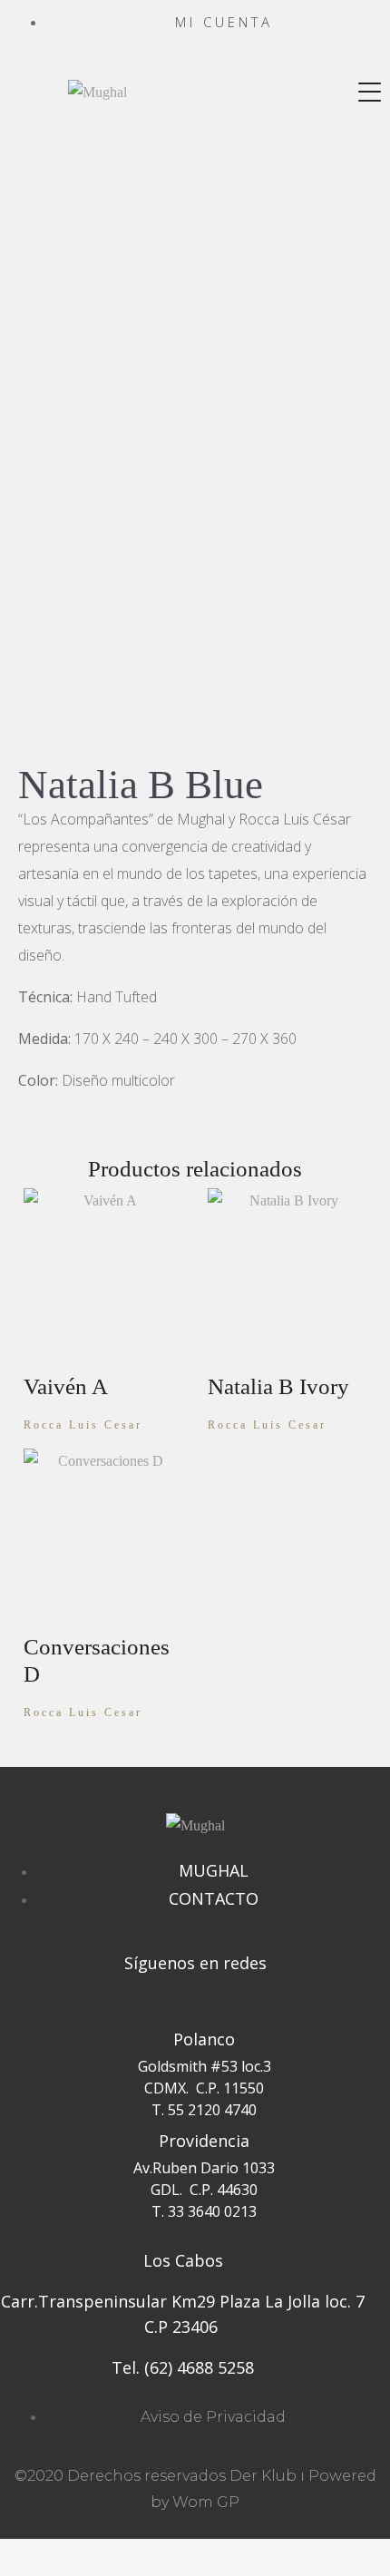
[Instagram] (195, 1995)
